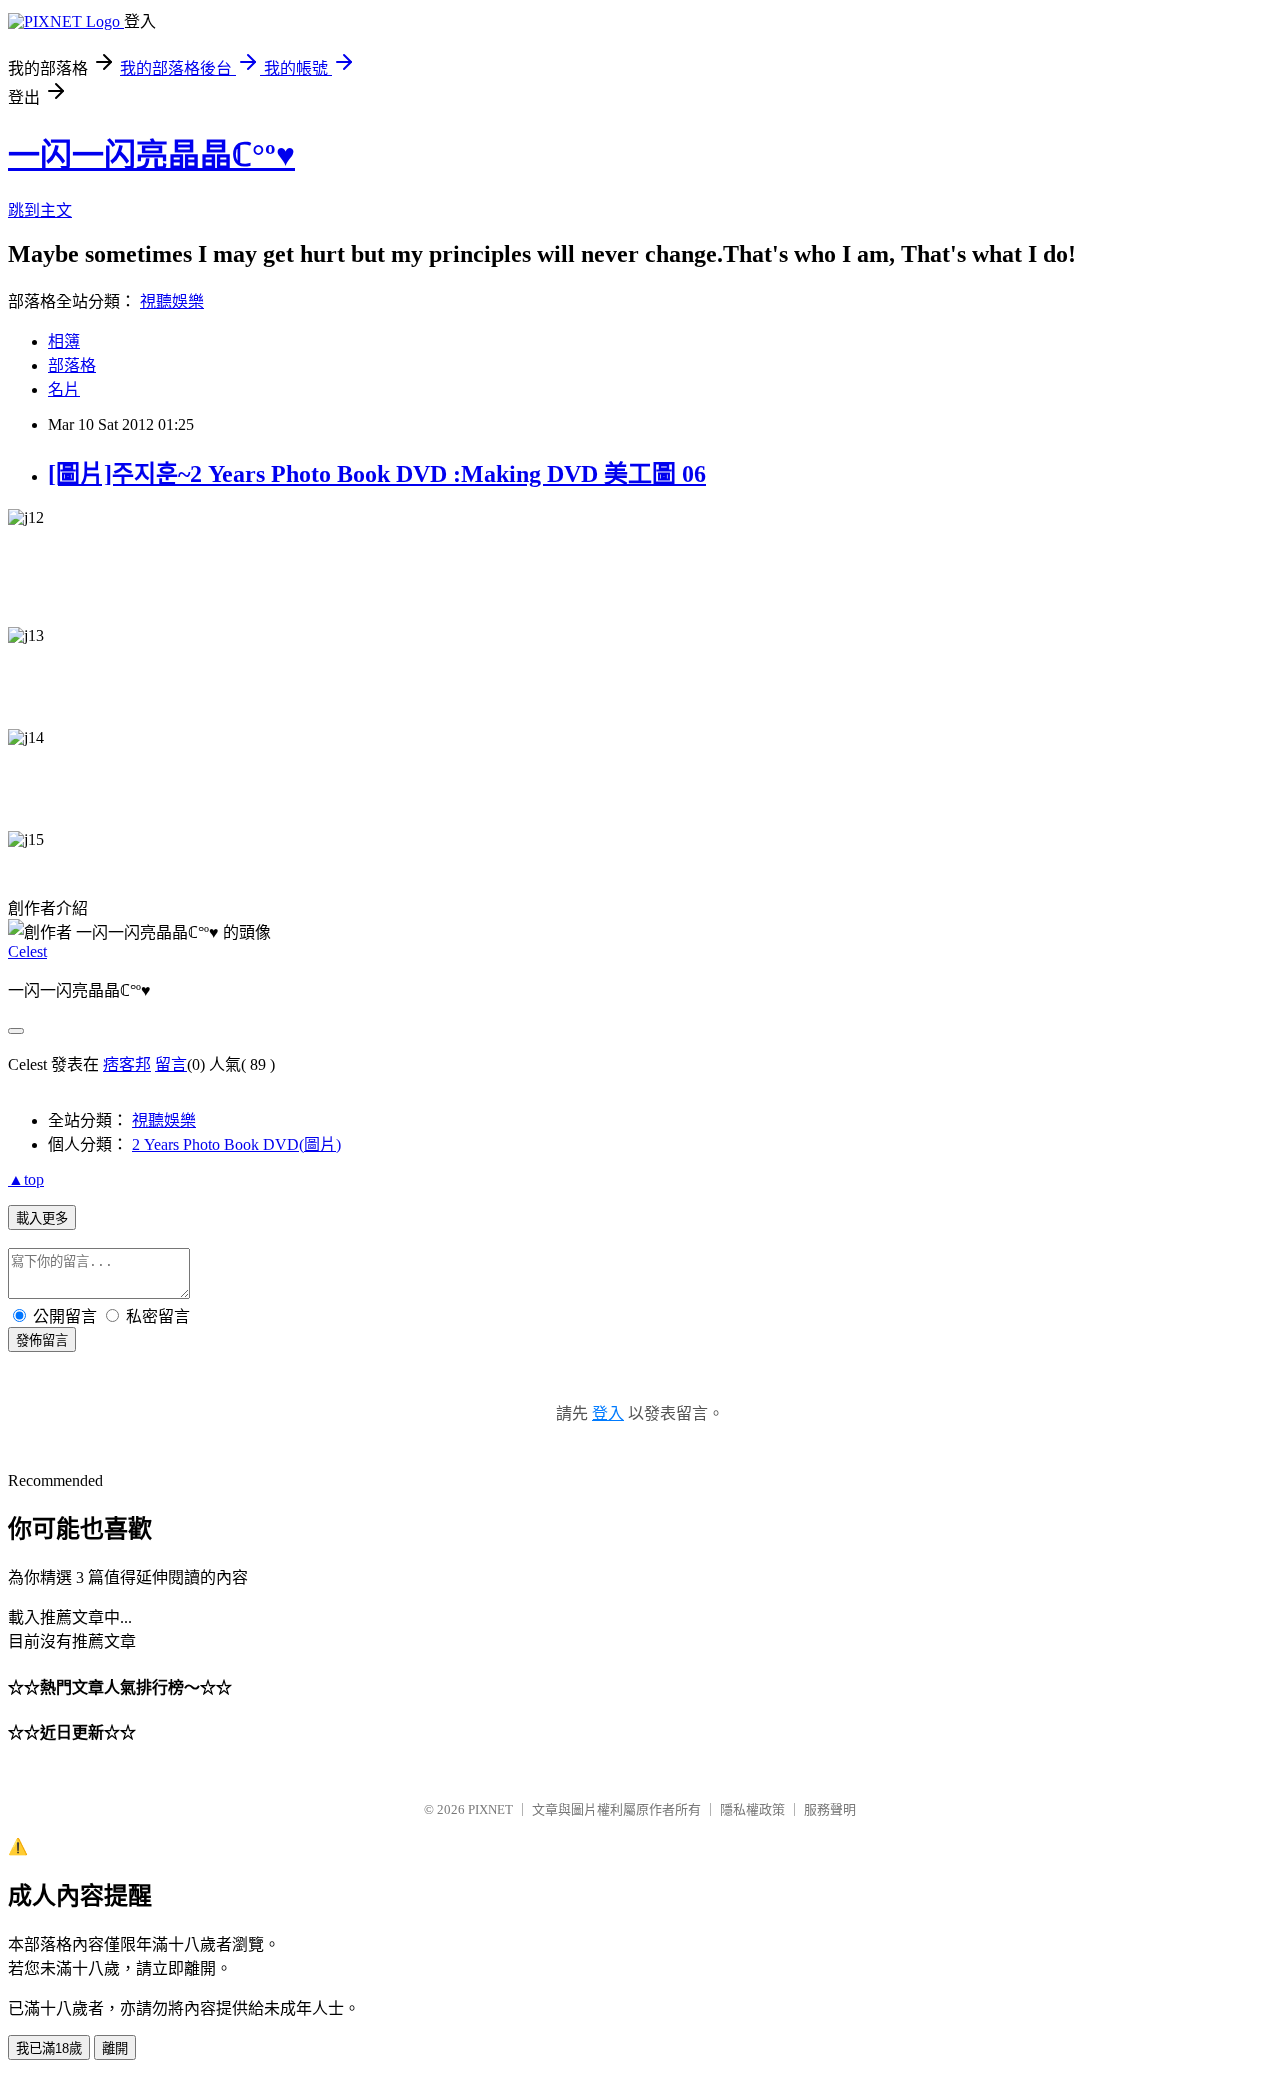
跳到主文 (40, 210)
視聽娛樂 (172, 301)
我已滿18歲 (49, 2048)
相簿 (64, 341)
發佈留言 (42, 1340)
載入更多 (42, 1218)
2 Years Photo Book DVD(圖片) (236, 1144)
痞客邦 (127, 1064)
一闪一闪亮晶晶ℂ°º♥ (151, 155)
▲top (26, 1179)
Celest (27, 951)
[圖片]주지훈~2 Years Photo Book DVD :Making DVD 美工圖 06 (377, 474)
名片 (64, 389)
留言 (171, 1064)
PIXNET (490, 1809)
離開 (115, 2048)
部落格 (72, 365)
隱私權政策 (752, 1809)
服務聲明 (830, 1809)
